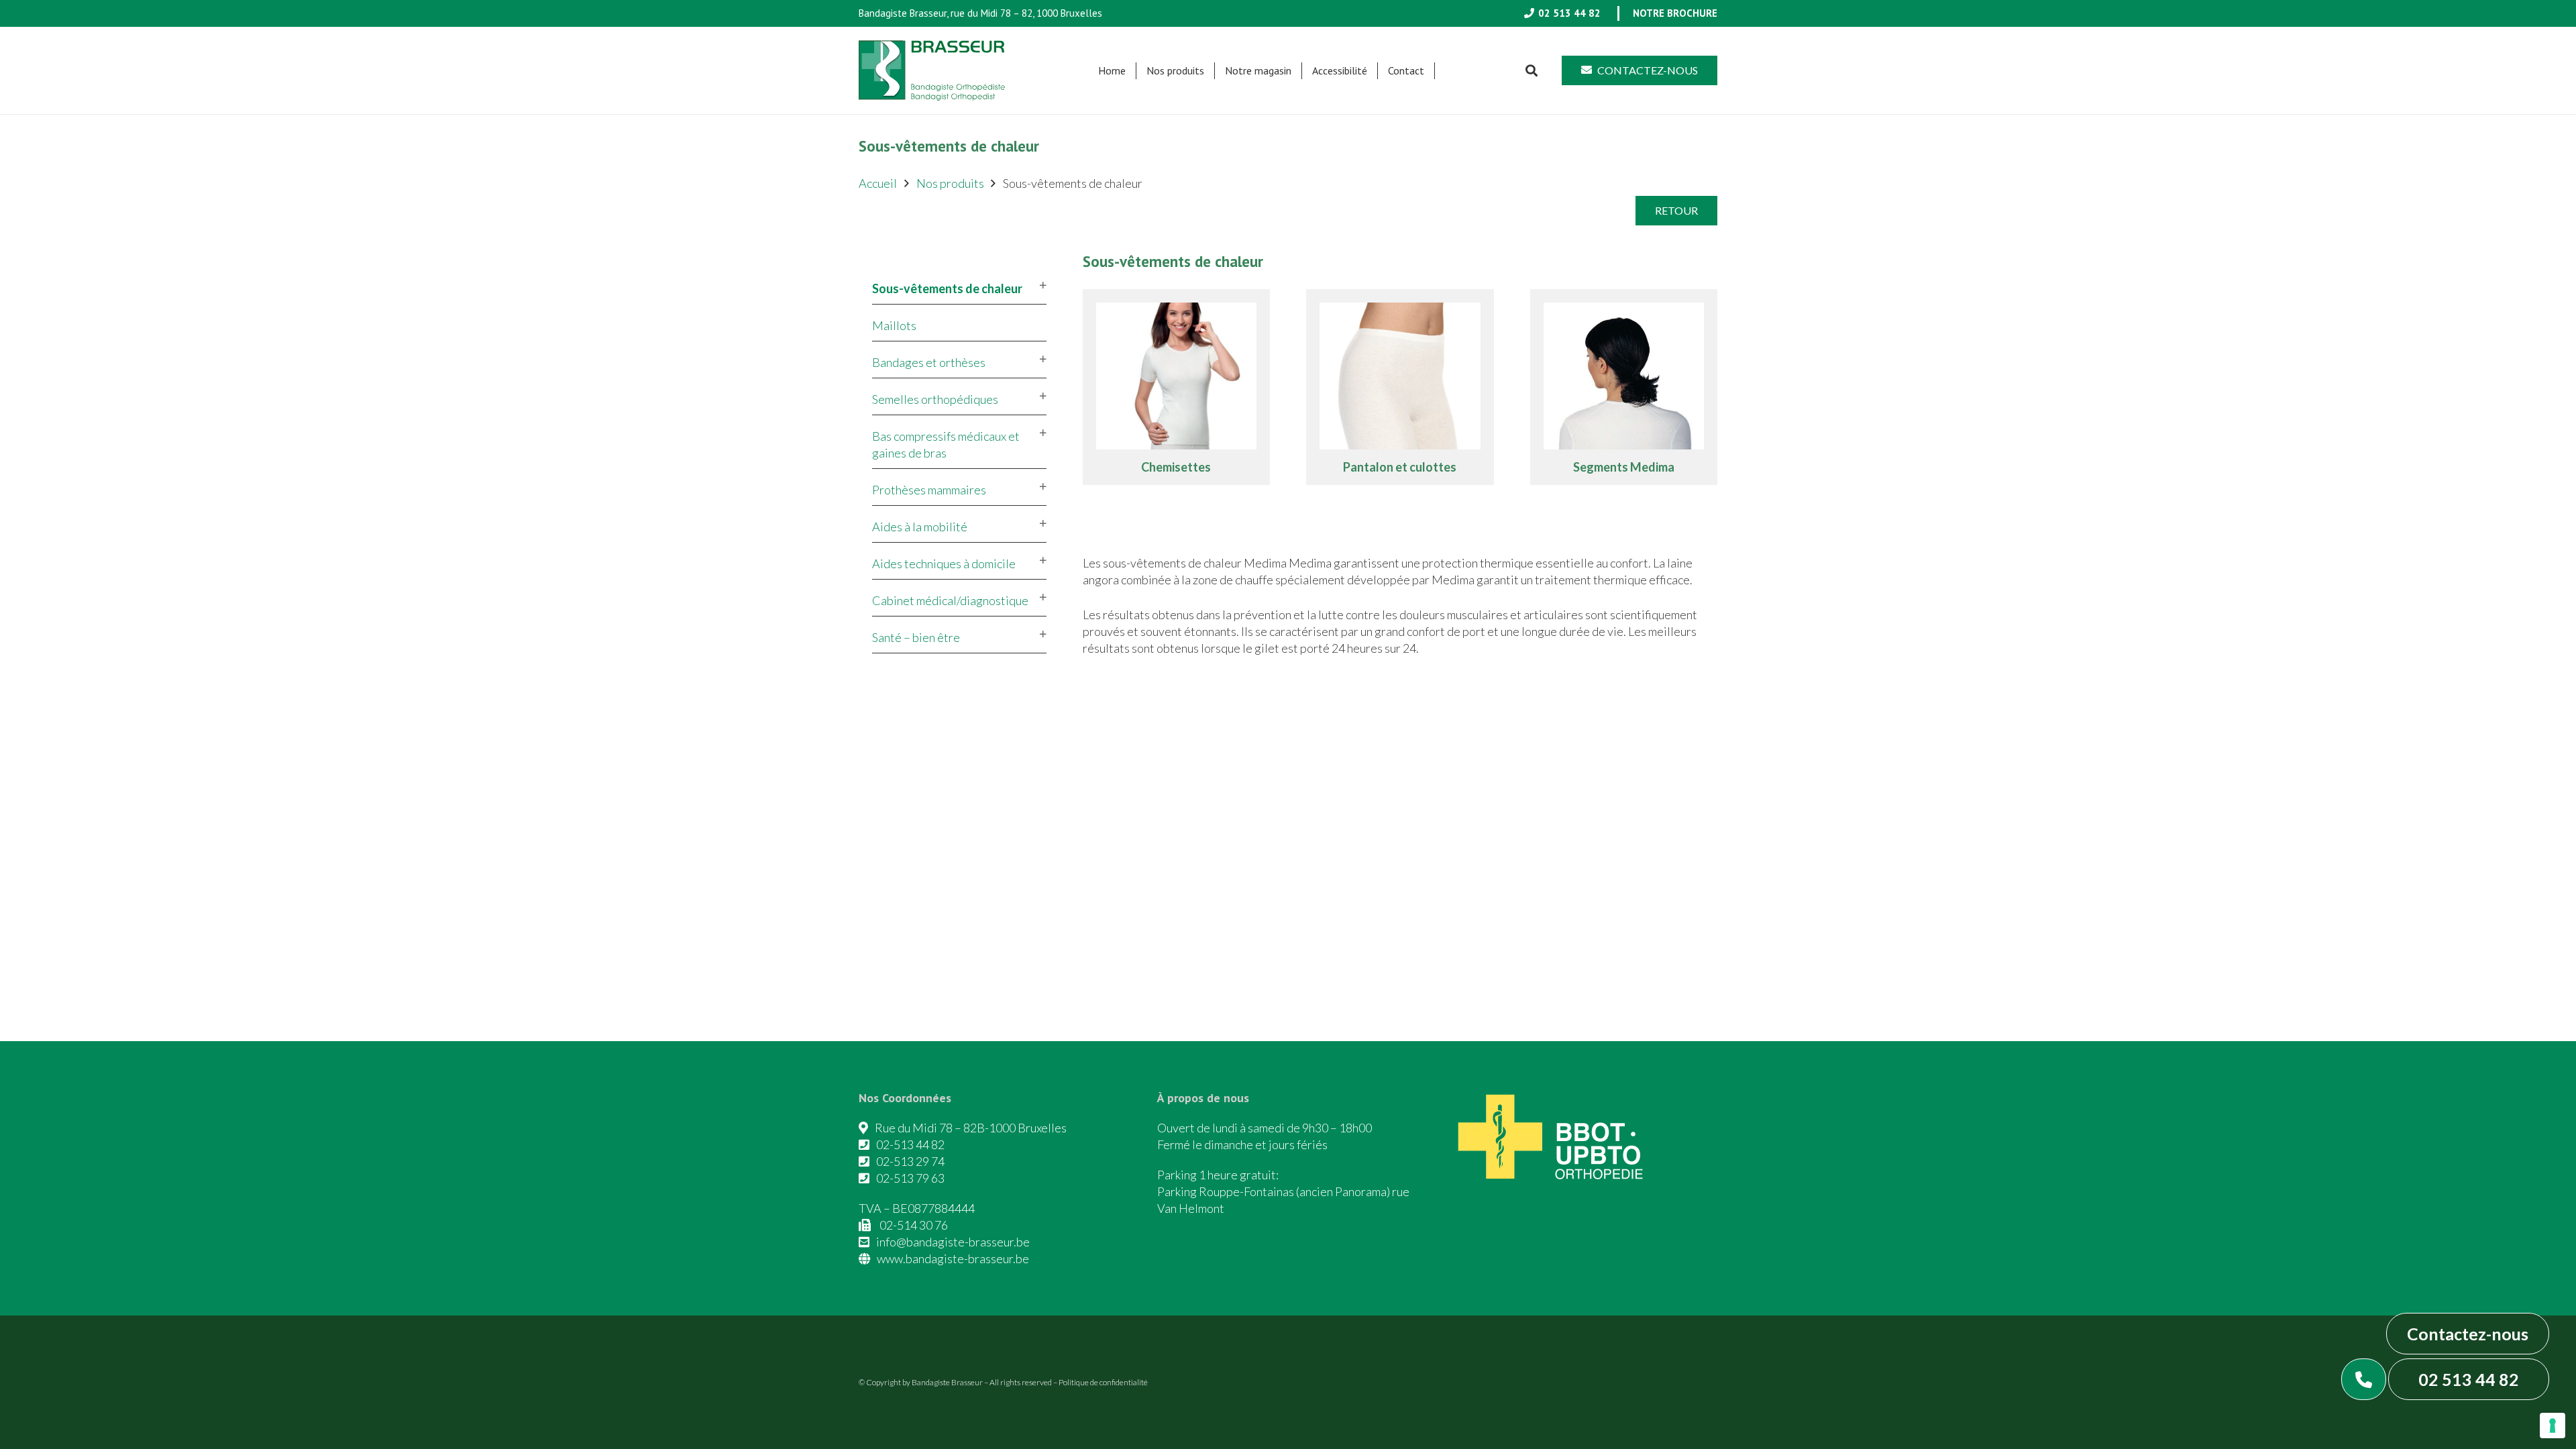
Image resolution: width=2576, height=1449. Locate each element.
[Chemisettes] (1177, 387)
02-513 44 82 (910, 1144)
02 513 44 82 (2469, 1379)
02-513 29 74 (910, 1161)
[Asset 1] (932, 70)
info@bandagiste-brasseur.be (953, 1242)
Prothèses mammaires (929, 490)
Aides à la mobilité (920, 527)
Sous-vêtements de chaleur (947, 288)
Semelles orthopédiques (935, 399)
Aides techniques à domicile (944, 563)
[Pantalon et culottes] (1400, 387)
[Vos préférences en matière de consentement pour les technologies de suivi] (2553, 1426)
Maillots (894, 325)
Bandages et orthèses (929, 362)
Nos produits (950, 183)
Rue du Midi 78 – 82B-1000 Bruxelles (971, 1128)
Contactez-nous (2468, 1334)
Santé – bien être (916, 637)
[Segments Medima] (1624, 387)
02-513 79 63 (910, 1178)
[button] (1211, 71)
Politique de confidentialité (1103, 1382)
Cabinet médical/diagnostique (950, 600)
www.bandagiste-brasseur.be (953, 1258)
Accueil (878, 183)
